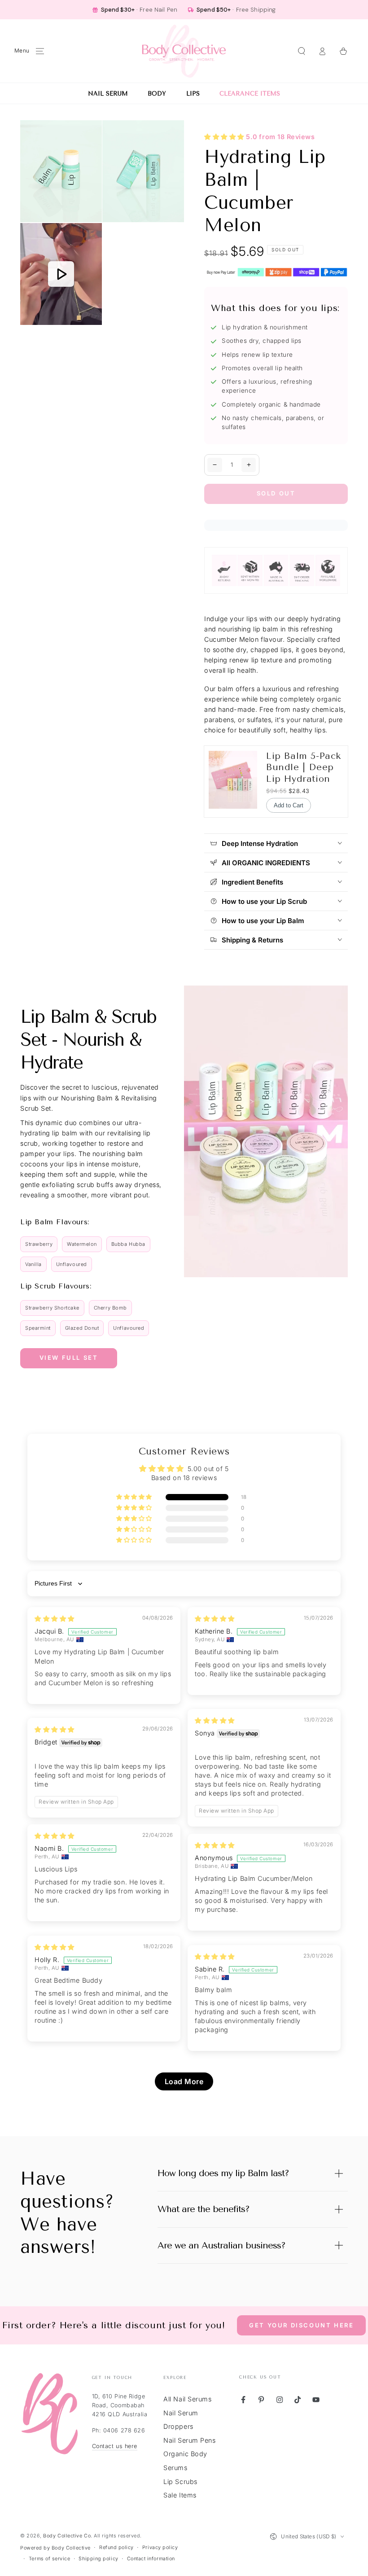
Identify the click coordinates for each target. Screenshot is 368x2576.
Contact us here (115, 2446)
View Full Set (69, 1358)
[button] (301, 51)
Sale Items (180, 2495)
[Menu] (40, 51)
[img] (55, 1619)
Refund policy (116, 2548)
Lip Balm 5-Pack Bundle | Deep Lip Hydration (304, 767)
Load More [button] (184, 2081)
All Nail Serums (187, 2399)
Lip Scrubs (180, 2482)
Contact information (151, 2559)
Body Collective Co (67, 2536)
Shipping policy (98, 2559)
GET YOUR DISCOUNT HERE (301, 2325)
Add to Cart (289, 805)
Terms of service (50, 2559)
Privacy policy (160, 2548)
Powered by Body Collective (55, 2548)
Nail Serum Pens (189, 2440)
